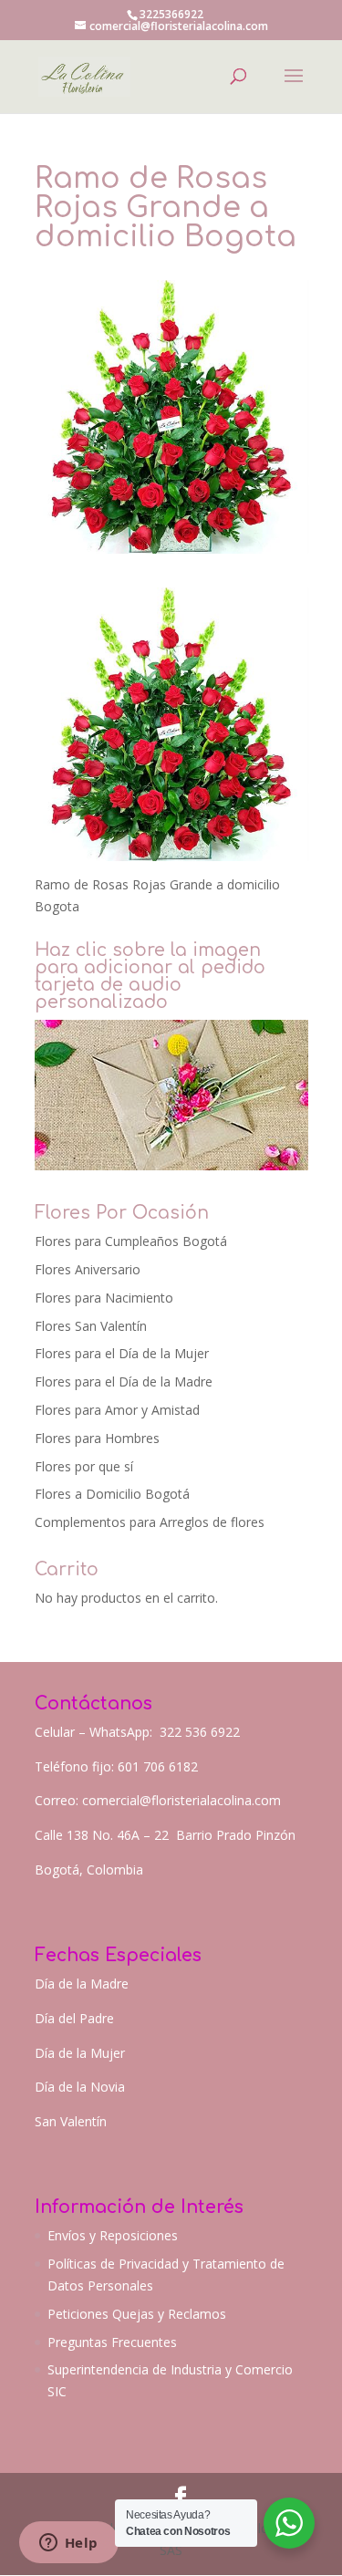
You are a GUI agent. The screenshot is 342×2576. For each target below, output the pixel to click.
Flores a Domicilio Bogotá (112, 1494)
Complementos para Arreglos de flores (150, 1522)
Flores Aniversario (88, 1269)
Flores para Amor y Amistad (117, 1410)
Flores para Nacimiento (104, 1298)
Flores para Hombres (97, 1438)
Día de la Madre (82, 1984)
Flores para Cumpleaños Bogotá (131, 1241)
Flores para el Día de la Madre (124, 1381)
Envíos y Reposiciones (113, 2235)
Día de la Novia (80, 2087)
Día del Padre (74, 2018)
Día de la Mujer (80, 2053)
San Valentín (71, 2121)
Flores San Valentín (91, 1326)
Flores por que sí (84, 1466)
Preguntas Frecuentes (112, 2342)
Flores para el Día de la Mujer (122, 1353)
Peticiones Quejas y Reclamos (137, 2314)
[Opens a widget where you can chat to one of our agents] (68, 2544)
